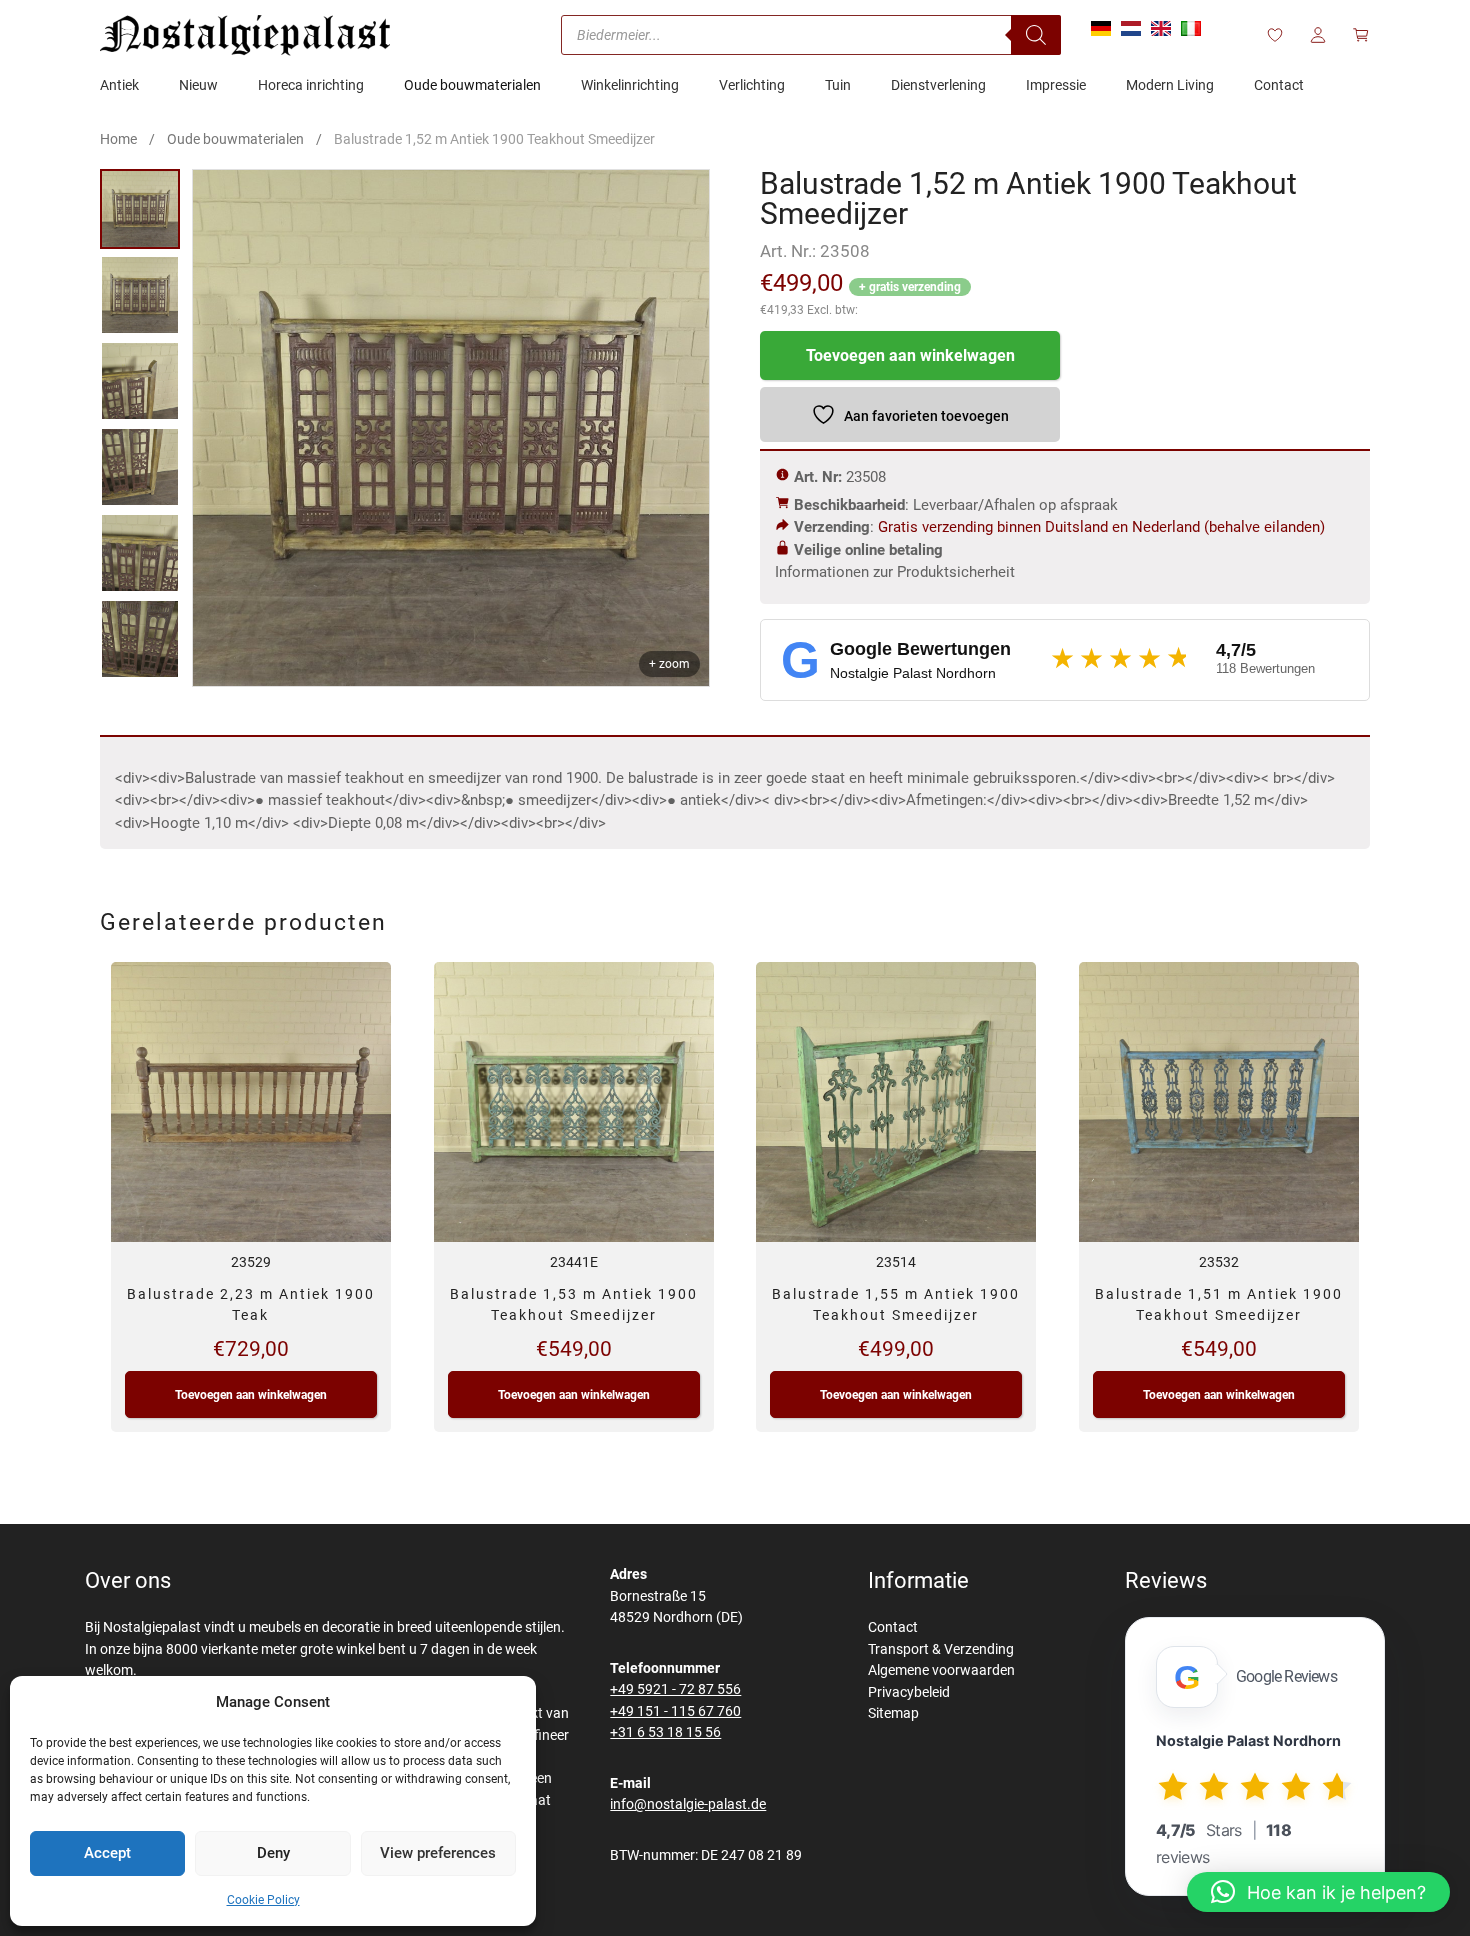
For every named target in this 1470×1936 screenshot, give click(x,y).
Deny (273, 1853)
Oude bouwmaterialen (235, 139)
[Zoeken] (1036, 35)
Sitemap (893, 1713)
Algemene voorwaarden (941, 1670)
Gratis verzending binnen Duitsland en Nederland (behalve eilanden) (1101, 527)
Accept (107, 1853)
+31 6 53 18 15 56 (665, 1732)
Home (118, 139)
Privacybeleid (909, 1692)
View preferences (438, 1853)
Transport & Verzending (941, 1649)
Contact (893, 1627)
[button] (1318, 1892)
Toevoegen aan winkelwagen (910, 355)
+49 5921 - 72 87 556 (675, 1689)
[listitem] (140, 209)
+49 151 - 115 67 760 (675, 1711)
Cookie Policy (263, 1900)
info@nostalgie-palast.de (688, 1804)
